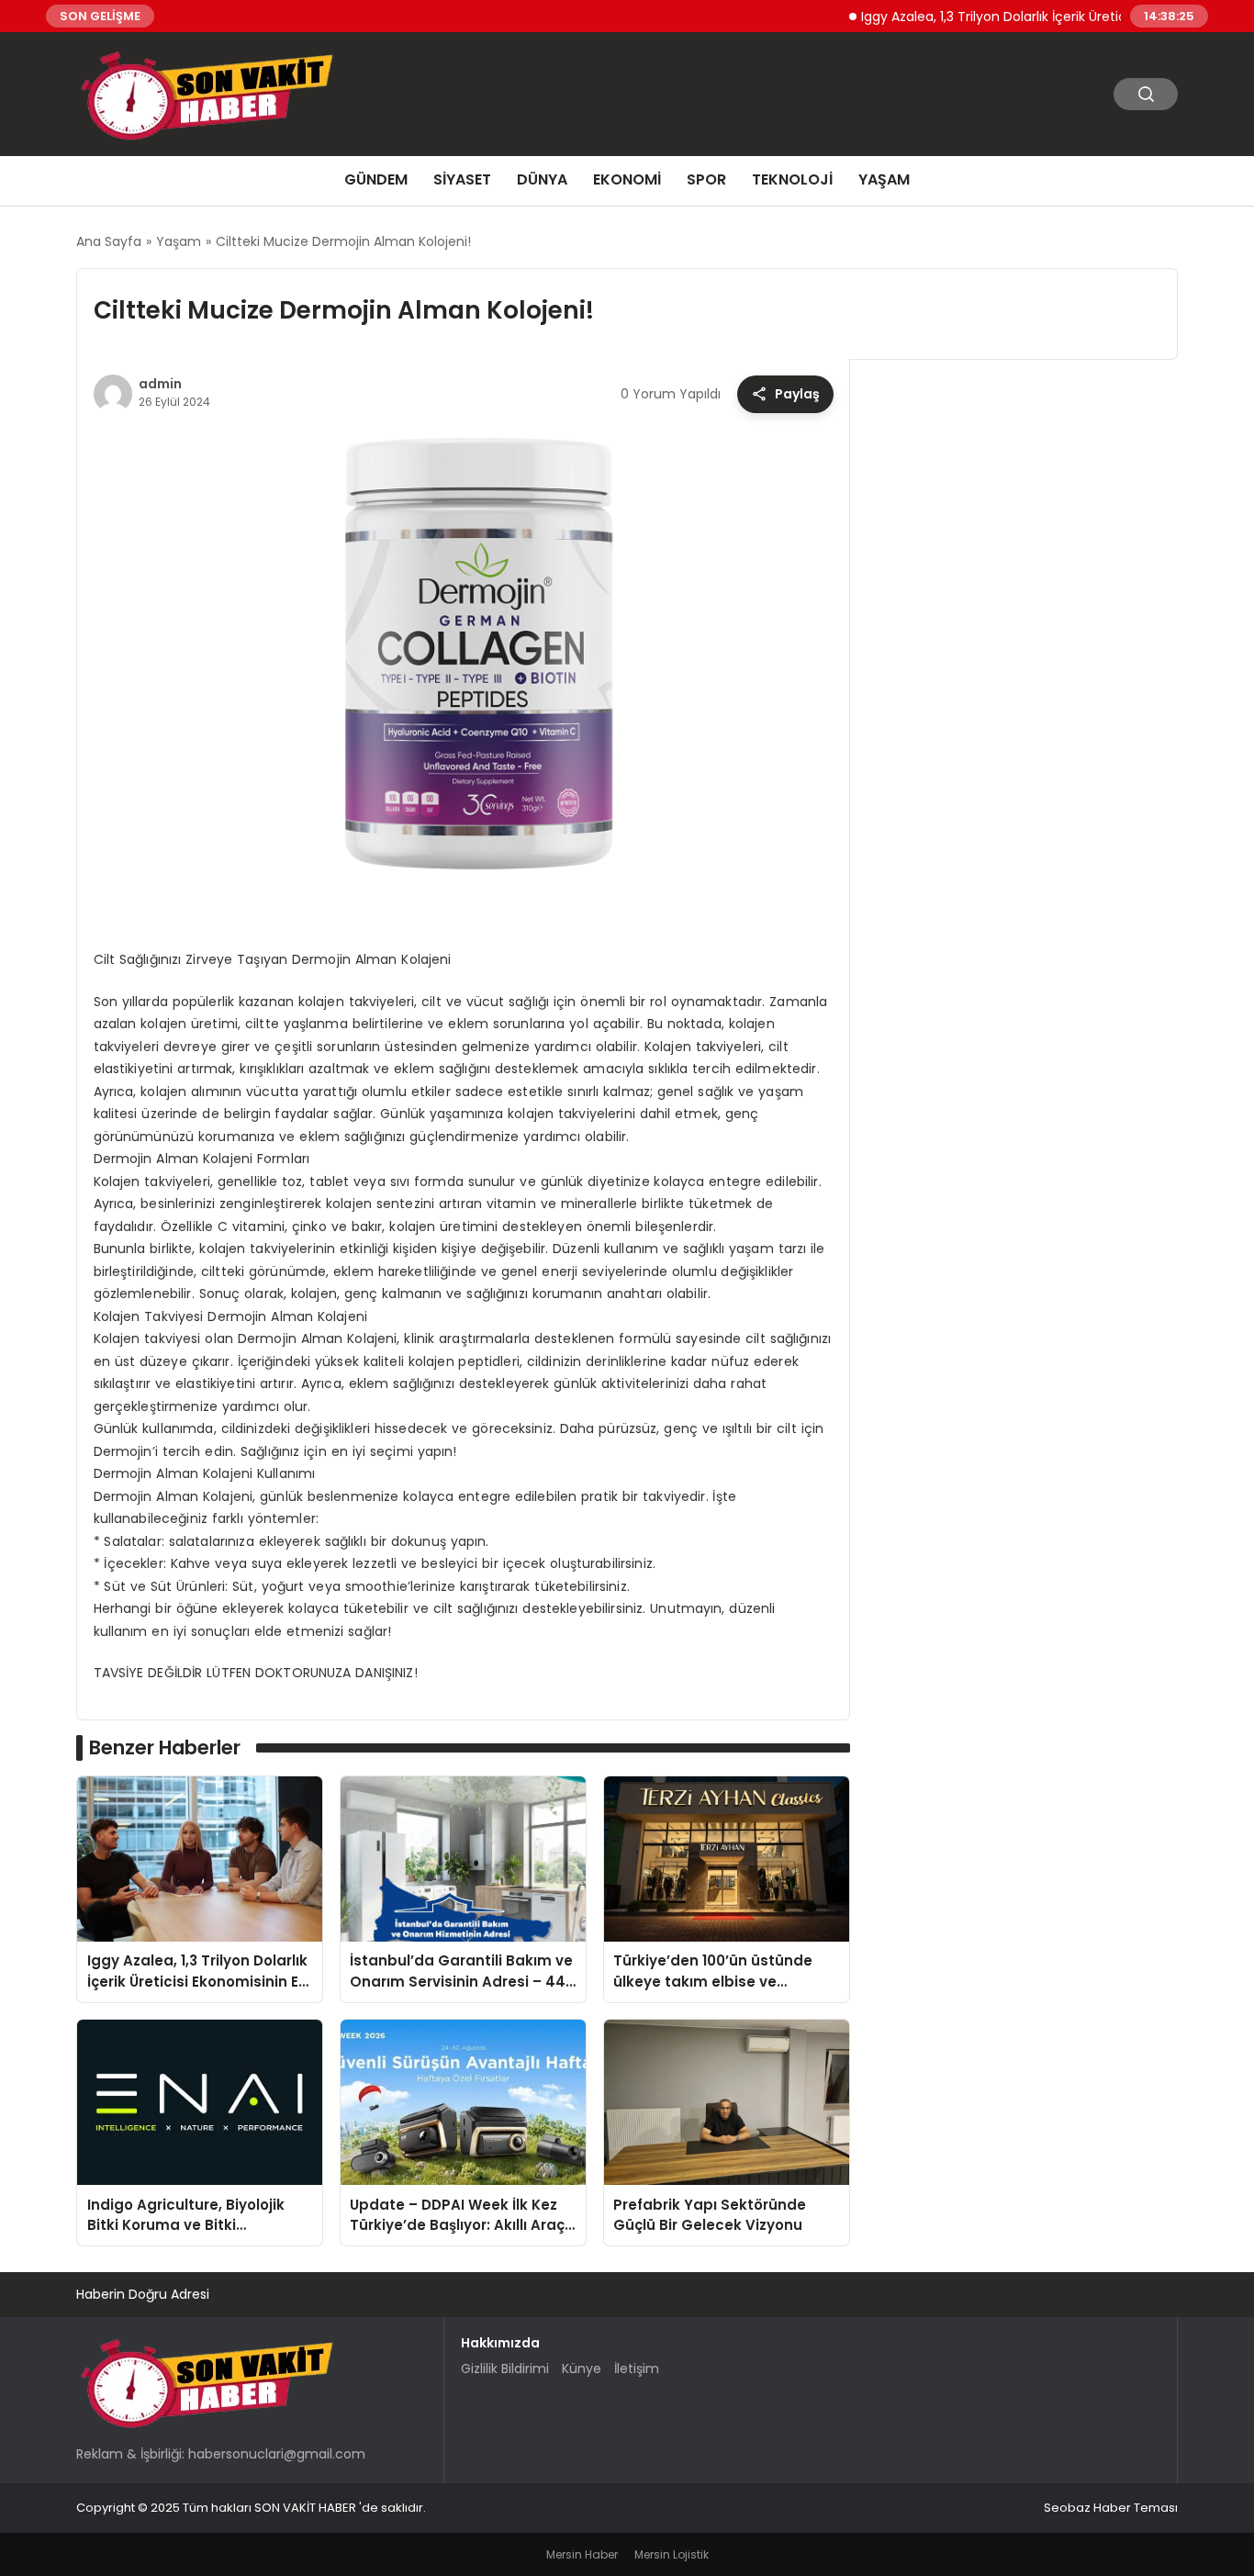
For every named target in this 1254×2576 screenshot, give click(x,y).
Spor (706, 179)
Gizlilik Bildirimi (505, 2369)
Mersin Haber (582, 2554)
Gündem (376, 179)
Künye (582, 2369)
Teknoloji (792, 179)
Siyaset (462, 179)
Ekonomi (627, 179)
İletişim (637, 2369)
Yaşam (884, 179)
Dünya (542, 179)
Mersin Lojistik (672, 2554)
